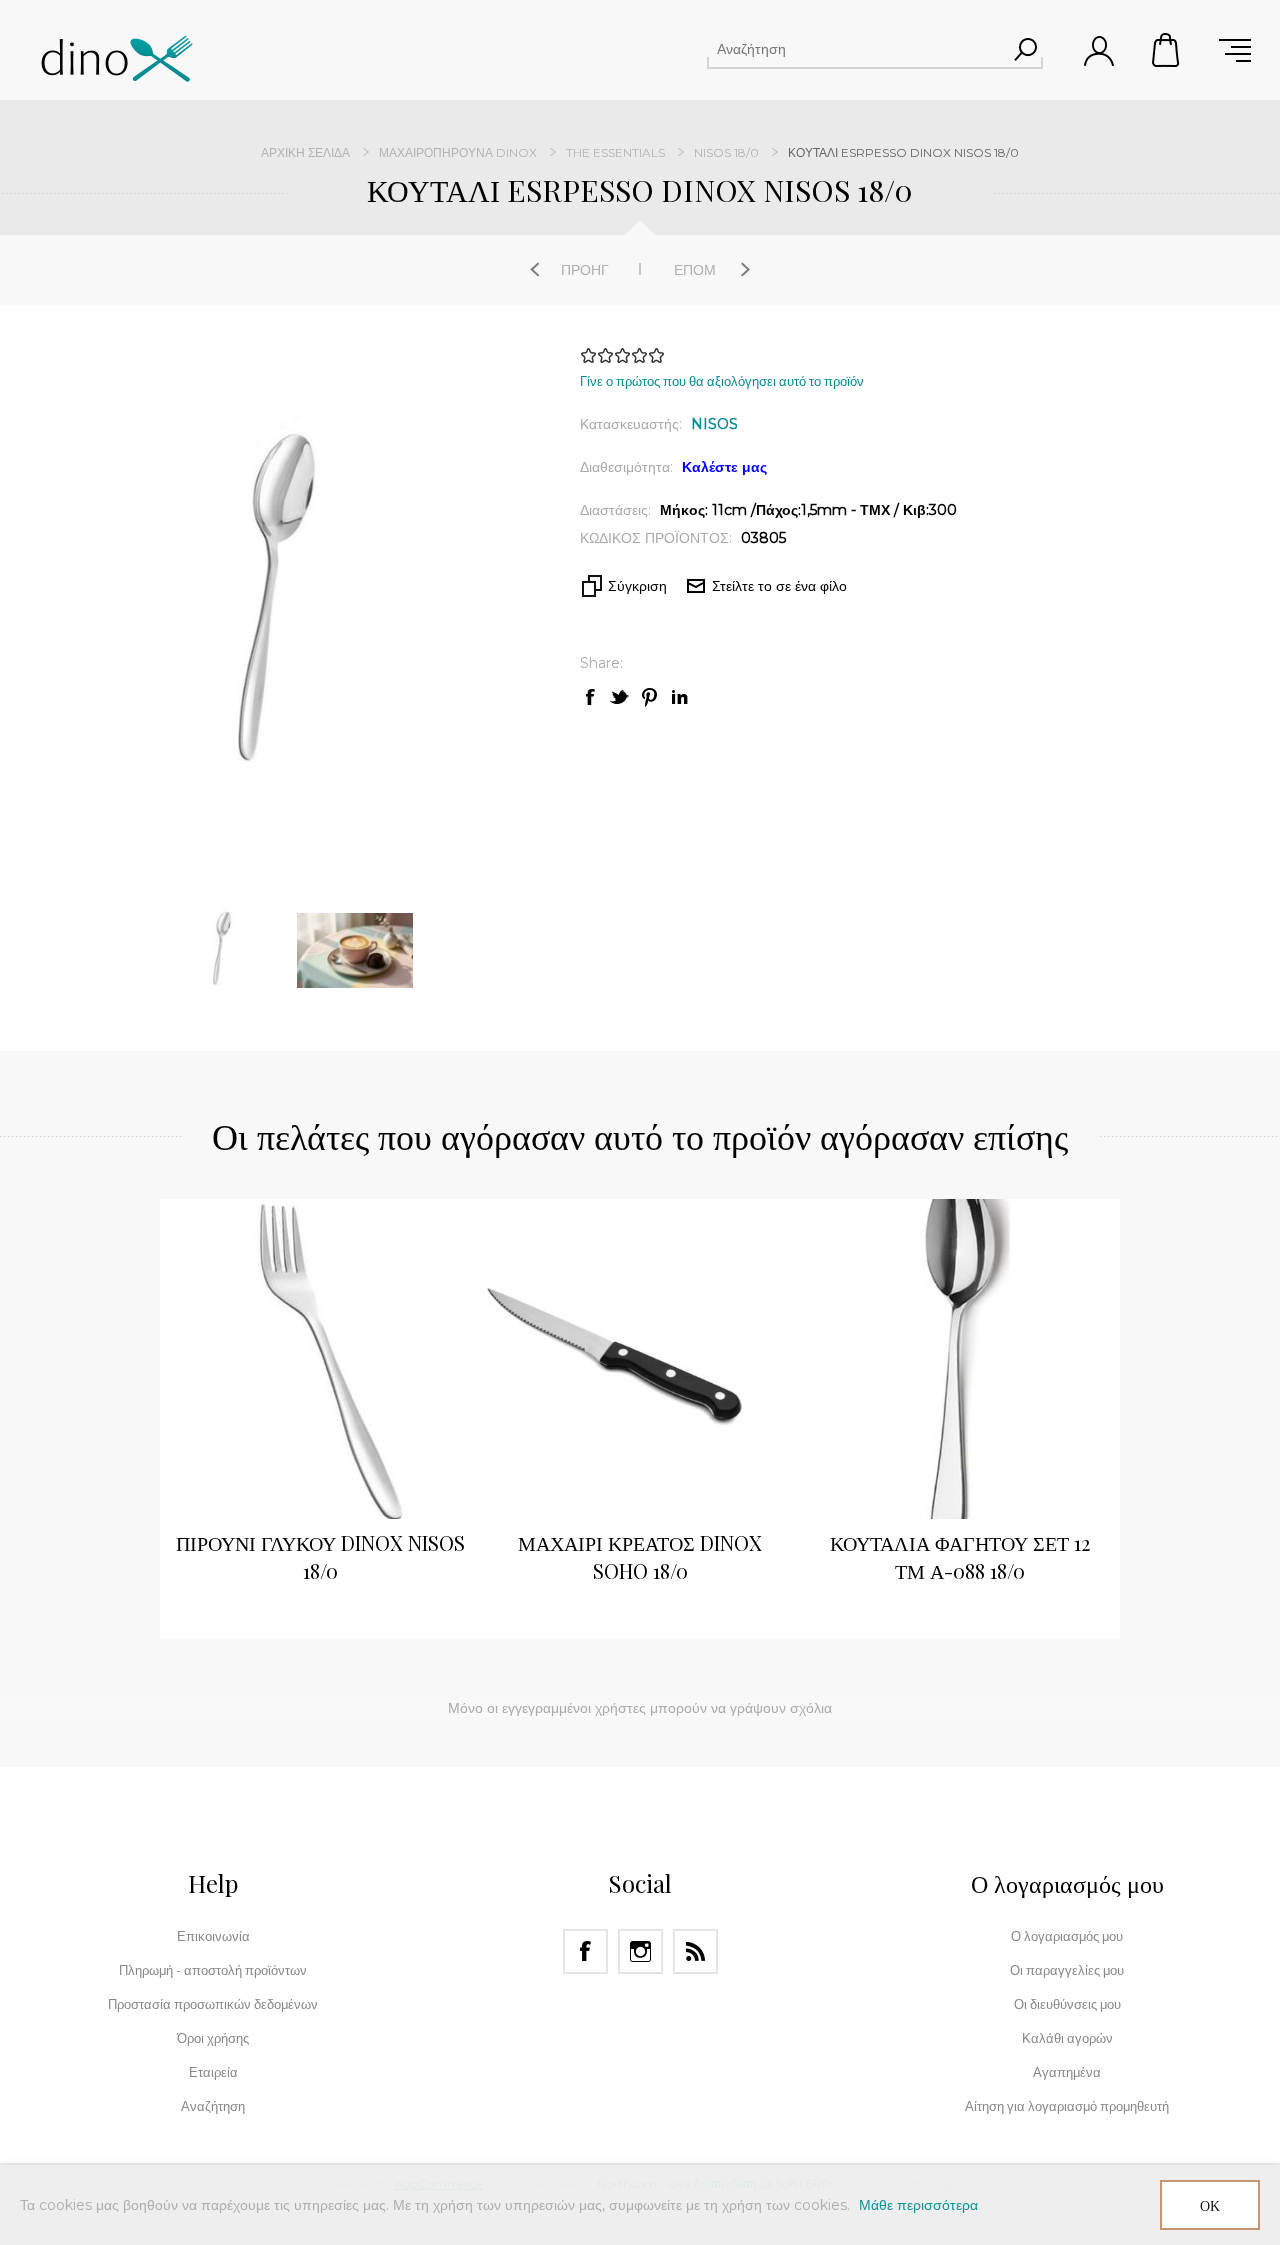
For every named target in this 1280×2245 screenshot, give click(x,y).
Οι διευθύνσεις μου (1067, 2004)
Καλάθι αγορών (1167, 50)
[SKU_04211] (960, 1359)
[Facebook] (585, 1951)
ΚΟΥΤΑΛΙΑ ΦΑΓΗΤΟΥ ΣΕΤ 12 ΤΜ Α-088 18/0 (960, 1556)
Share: (601, 663)
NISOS (714, 424)
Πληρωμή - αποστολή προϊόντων (213, 1970)
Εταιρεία (213, 2072)
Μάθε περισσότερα (918, 2205)
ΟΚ (1210, 2205)
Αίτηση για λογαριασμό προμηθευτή (1067, 2106)
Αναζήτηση (1025, 49)
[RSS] (695, 1951)
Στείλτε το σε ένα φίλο (779, 586)
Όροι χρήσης (213, 2038)
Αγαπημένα (1067, 2072)
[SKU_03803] (320, 1359)
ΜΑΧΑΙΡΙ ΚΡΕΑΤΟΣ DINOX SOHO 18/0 (640, 1556)
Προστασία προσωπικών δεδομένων (213, 2004)
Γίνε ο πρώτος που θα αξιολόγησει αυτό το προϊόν (722, 381)
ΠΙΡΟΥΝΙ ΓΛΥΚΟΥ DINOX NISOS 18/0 (320, 1556)
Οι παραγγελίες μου (1067, 1970)
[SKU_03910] (640, 1359)
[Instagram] (640, 1951)
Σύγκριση (637, 586)
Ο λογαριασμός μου (1067, 1936)
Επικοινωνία (213, 1936)
